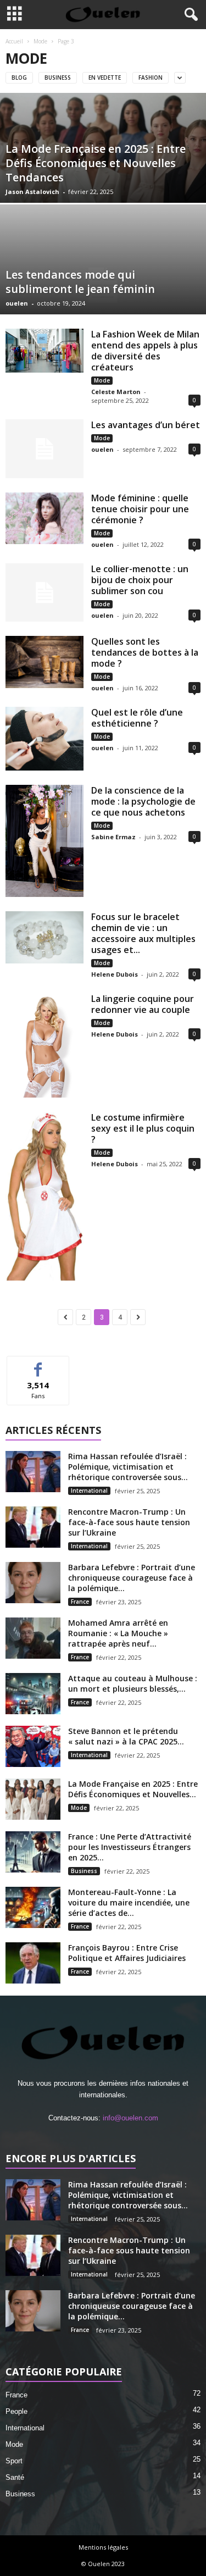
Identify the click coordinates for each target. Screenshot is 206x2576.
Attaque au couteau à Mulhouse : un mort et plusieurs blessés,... (133, 1683)
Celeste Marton (116, 392)
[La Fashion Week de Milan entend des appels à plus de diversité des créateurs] (44, 351)
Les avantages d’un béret (146, 425)
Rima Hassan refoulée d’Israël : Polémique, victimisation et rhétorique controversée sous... (128, 1467)
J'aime (38, 1364)
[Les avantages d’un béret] (44, 449)
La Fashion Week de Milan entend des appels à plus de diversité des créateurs (145, 351)
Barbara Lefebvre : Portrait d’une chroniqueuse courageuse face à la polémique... (132, 1578)
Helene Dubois (115, 974)
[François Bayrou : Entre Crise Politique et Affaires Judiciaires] (33, 1963)
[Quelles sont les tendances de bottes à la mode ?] (44, 662)
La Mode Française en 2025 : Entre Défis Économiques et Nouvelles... (133, 1789)
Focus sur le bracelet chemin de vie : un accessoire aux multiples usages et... (143, 933)
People (16, 2411)
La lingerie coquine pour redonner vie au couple (143, 1004)
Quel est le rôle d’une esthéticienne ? (137, 718)
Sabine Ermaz (113, 837)
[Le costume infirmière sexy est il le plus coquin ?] (44, 1196)
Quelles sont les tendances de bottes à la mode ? (145, 652)
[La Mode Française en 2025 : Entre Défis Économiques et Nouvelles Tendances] (33, 1799)
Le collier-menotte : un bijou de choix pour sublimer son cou (140, 580)
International (89, 1491)
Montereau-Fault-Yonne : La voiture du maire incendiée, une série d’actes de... (129, 1902)
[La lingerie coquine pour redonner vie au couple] (44, 1045)
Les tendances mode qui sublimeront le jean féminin (80, 282)
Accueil (14, 41)
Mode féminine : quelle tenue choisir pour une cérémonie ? (140, 509)
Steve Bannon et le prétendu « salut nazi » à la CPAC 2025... (126, 1736)
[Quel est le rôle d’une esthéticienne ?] (44, 739)
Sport (14, 2461)
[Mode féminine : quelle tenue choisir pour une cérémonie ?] (44, 518)
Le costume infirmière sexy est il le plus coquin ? (143, 1128)
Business (58, 77)
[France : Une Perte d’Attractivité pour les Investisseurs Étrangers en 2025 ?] (33, 1852)
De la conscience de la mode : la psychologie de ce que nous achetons (143, 801)
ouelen (17, 303)
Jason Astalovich (32, 192)
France (80, 1602)
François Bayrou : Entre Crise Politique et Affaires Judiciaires (127, 1953)
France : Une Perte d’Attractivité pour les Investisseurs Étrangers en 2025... (130, 1847)
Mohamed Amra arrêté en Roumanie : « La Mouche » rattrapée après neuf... (118, 1633)
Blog (19, 77)
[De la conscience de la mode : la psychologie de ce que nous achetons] (44, 841)
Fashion (151, 77)
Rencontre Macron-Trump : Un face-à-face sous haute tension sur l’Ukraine (129, 1522)
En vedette (105, 77)
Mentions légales (103, 2547)
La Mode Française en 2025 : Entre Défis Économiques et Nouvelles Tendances (96, 163)
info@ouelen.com (130, 2118)
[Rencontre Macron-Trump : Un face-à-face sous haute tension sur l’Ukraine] (33, 1527)
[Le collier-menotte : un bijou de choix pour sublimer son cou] (44, 593)
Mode (40, 41)
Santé (15, 2477)
